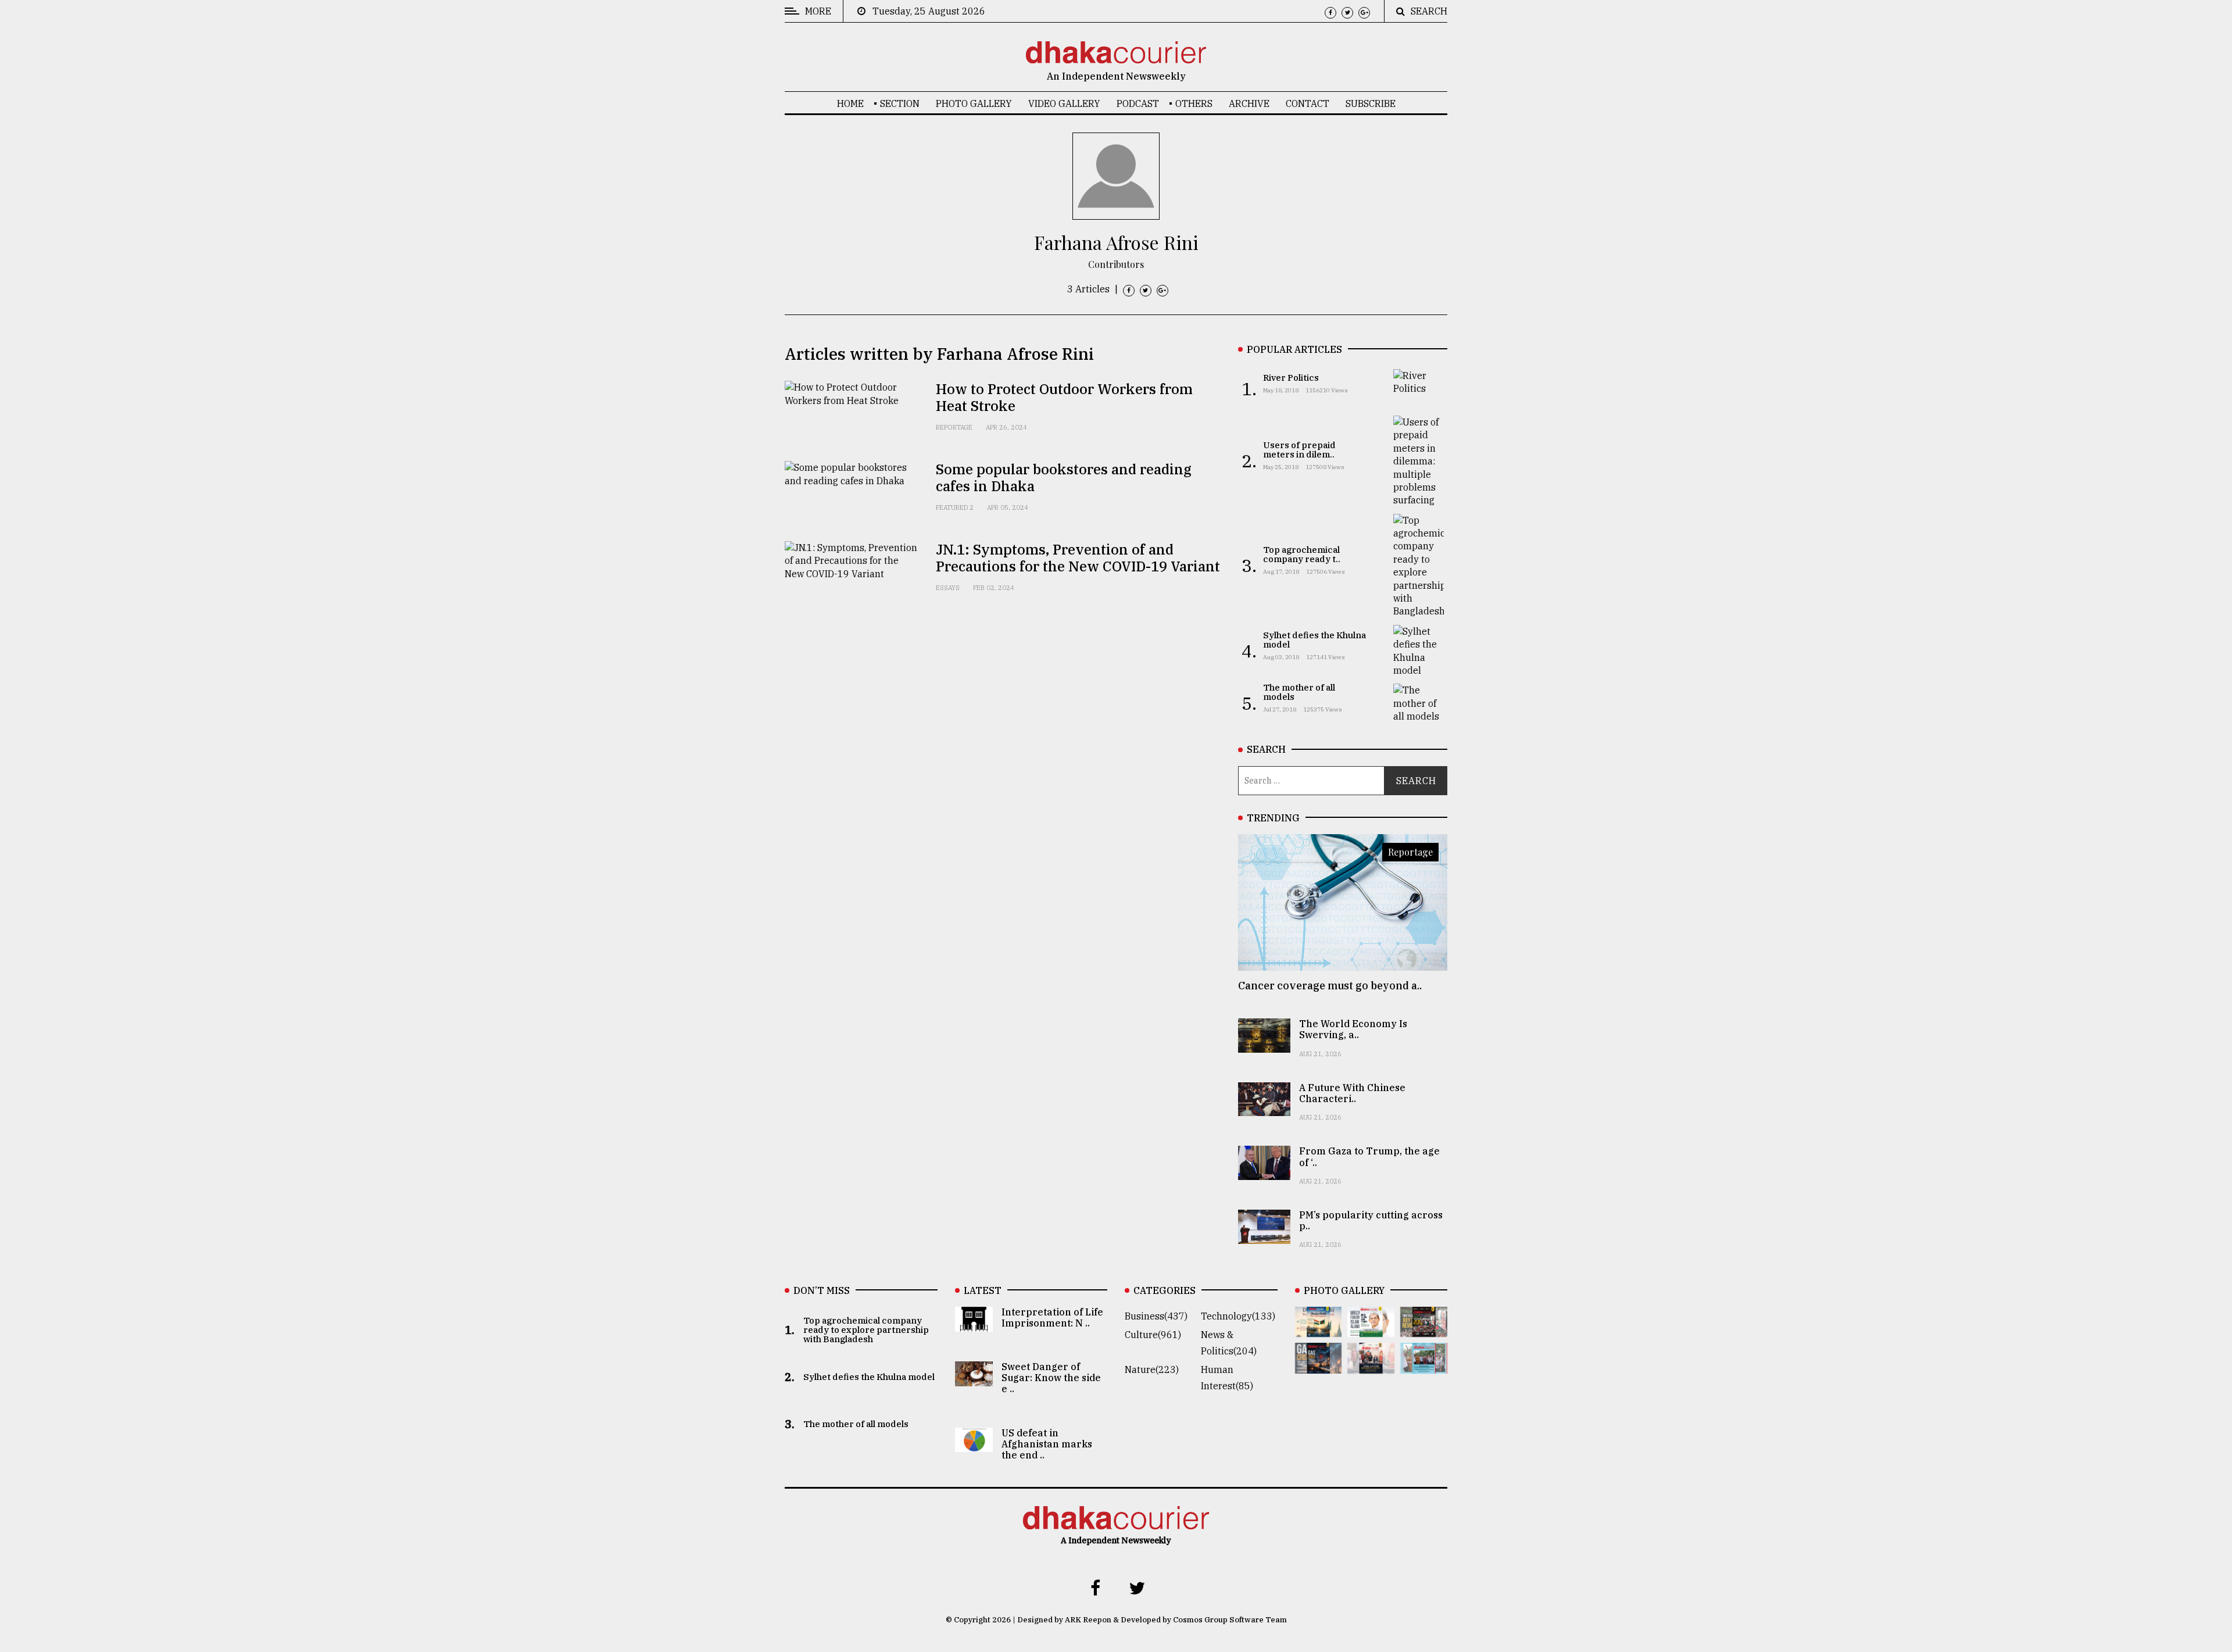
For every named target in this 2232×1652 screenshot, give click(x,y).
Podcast (1138, 103)
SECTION (900, 103)
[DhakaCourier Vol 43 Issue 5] (1319, 1329)
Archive (1249, 103)
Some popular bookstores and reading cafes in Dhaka (1064, 478)
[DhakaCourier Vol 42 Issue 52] (1424, 1365)
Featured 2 (955, 507)
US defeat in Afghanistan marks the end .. (1047, 1444)
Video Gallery (1064, 103)
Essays (948, 588)
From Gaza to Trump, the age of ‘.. (1369, 1156)
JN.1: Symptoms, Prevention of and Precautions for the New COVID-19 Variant (1078, 558)
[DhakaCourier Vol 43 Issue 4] (1371, 1329)
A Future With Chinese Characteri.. (1352, 1093)
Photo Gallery (974, 103)
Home (850, 103)
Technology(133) (1238, 1316)
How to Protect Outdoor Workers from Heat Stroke (1064, 397)
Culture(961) (1153, 1335)
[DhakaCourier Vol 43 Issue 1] (1371, 1365)
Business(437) (1156, 1316)
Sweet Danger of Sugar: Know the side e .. (1051, 1378)
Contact (1308, 103)
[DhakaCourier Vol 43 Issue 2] (1319, 1365)
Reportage (954, 427)
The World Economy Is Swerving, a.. (1353, 1029)
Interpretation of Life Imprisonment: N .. (1052, 1317)
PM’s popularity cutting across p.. (1371, 1220)
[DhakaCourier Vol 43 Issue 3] (1424, 1329)
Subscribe (1371, 103)
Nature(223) (1152, 1369)
